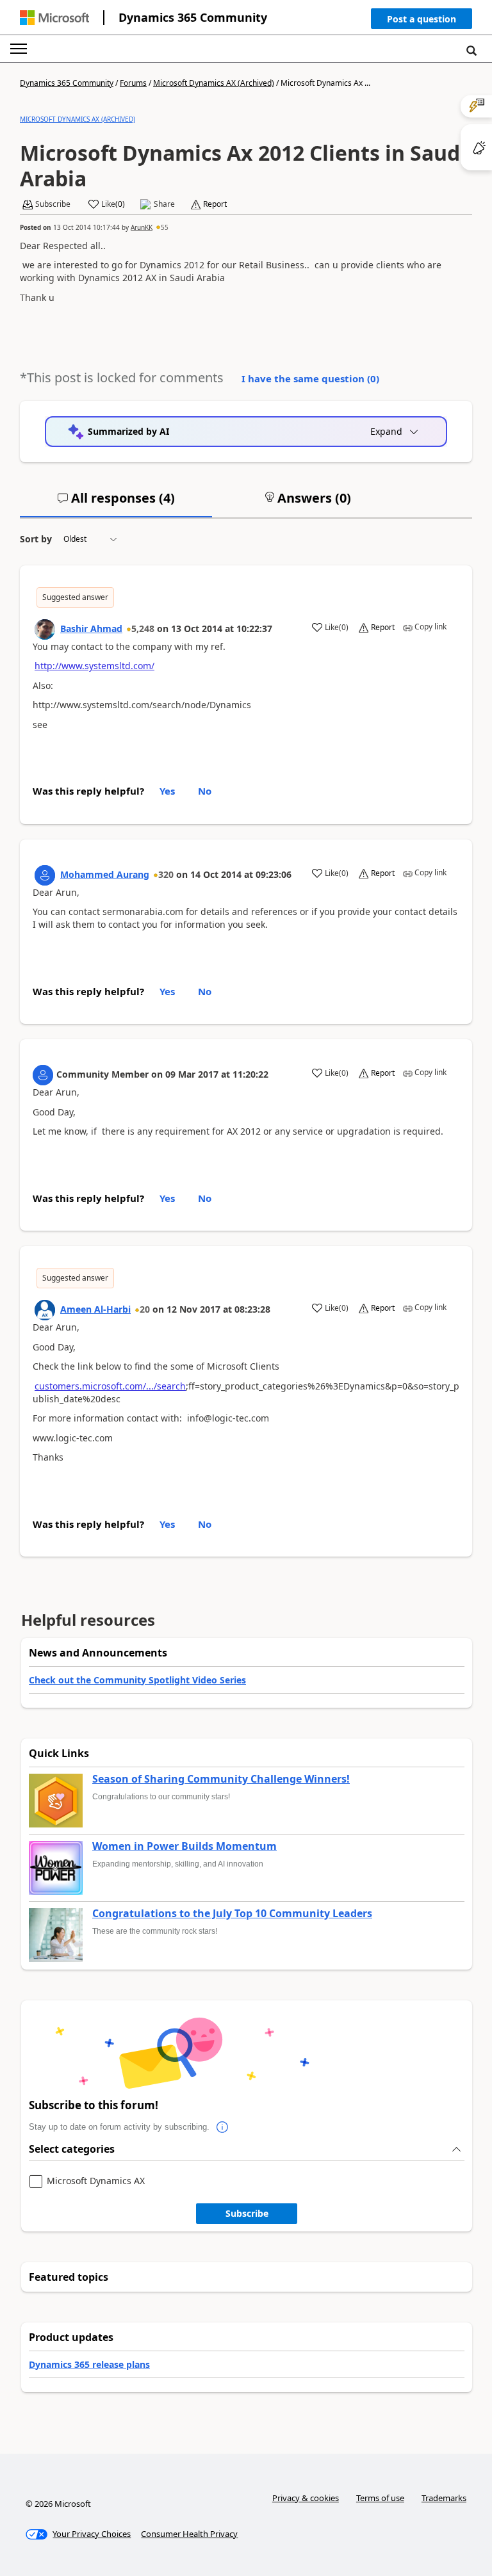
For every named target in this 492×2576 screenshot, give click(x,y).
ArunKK (142, 227)
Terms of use (380, 2498)
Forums (133, 83)
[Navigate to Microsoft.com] (54, 18)
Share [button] (164, 204)
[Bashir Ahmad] (45, 629)
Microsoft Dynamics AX (96, 2181)
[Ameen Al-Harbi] (45, 1310)
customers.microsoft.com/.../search (110, 1386)
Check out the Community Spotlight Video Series (137, 1680)
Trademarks (444, 2498)
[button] (422, 21)
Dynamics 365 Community (193, 17)
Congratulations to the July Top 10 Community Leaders (232, 1914)
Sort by (36, 539)
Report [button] (215, 204)
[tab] (116, 503)
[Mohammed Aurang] (45, 875)
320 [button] (166, 874)
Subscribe (247, 2213)
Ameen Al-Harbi (95, 1309)
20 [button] (145, 1309)
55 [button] (165, 227)
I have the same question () (310, 378)
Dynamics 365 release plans (89, 2364)
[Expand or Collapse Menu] (19, 49)
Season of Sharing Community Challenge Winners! (221, 1779)
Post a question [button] (422, 19)
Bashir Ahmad (91, 628)
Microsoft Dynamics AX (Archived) (214, 83)
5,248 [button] (143, 628)
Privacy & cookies (306, 2498)
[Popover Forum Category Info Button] (222, 2127)
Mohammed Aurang (105, 874)
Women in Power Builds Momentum (184, 1847)
